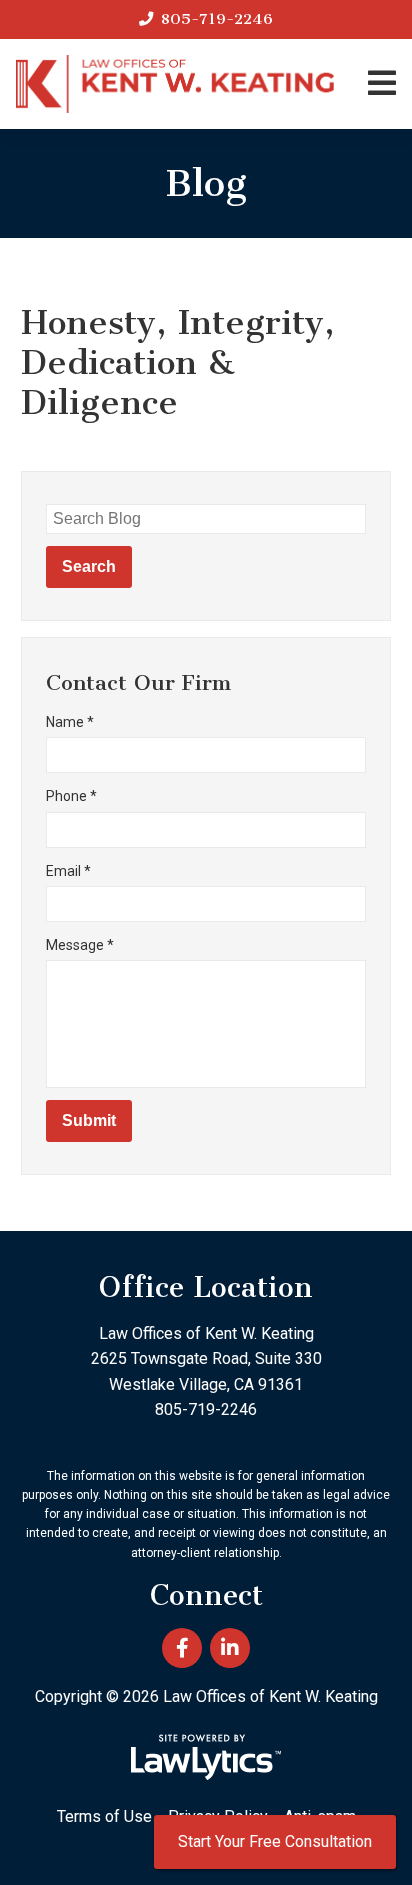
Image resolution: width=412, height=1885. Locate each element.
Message (80, 945)
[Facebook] (182, 1648)
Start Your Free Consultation (275, 1841)
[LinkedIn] (230, 1648)
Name (70, 722)
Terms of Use (104, 1816)
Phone (71, 796)
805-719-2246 (217, 19)
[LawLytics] (206, 1757)
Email (68, 871)
